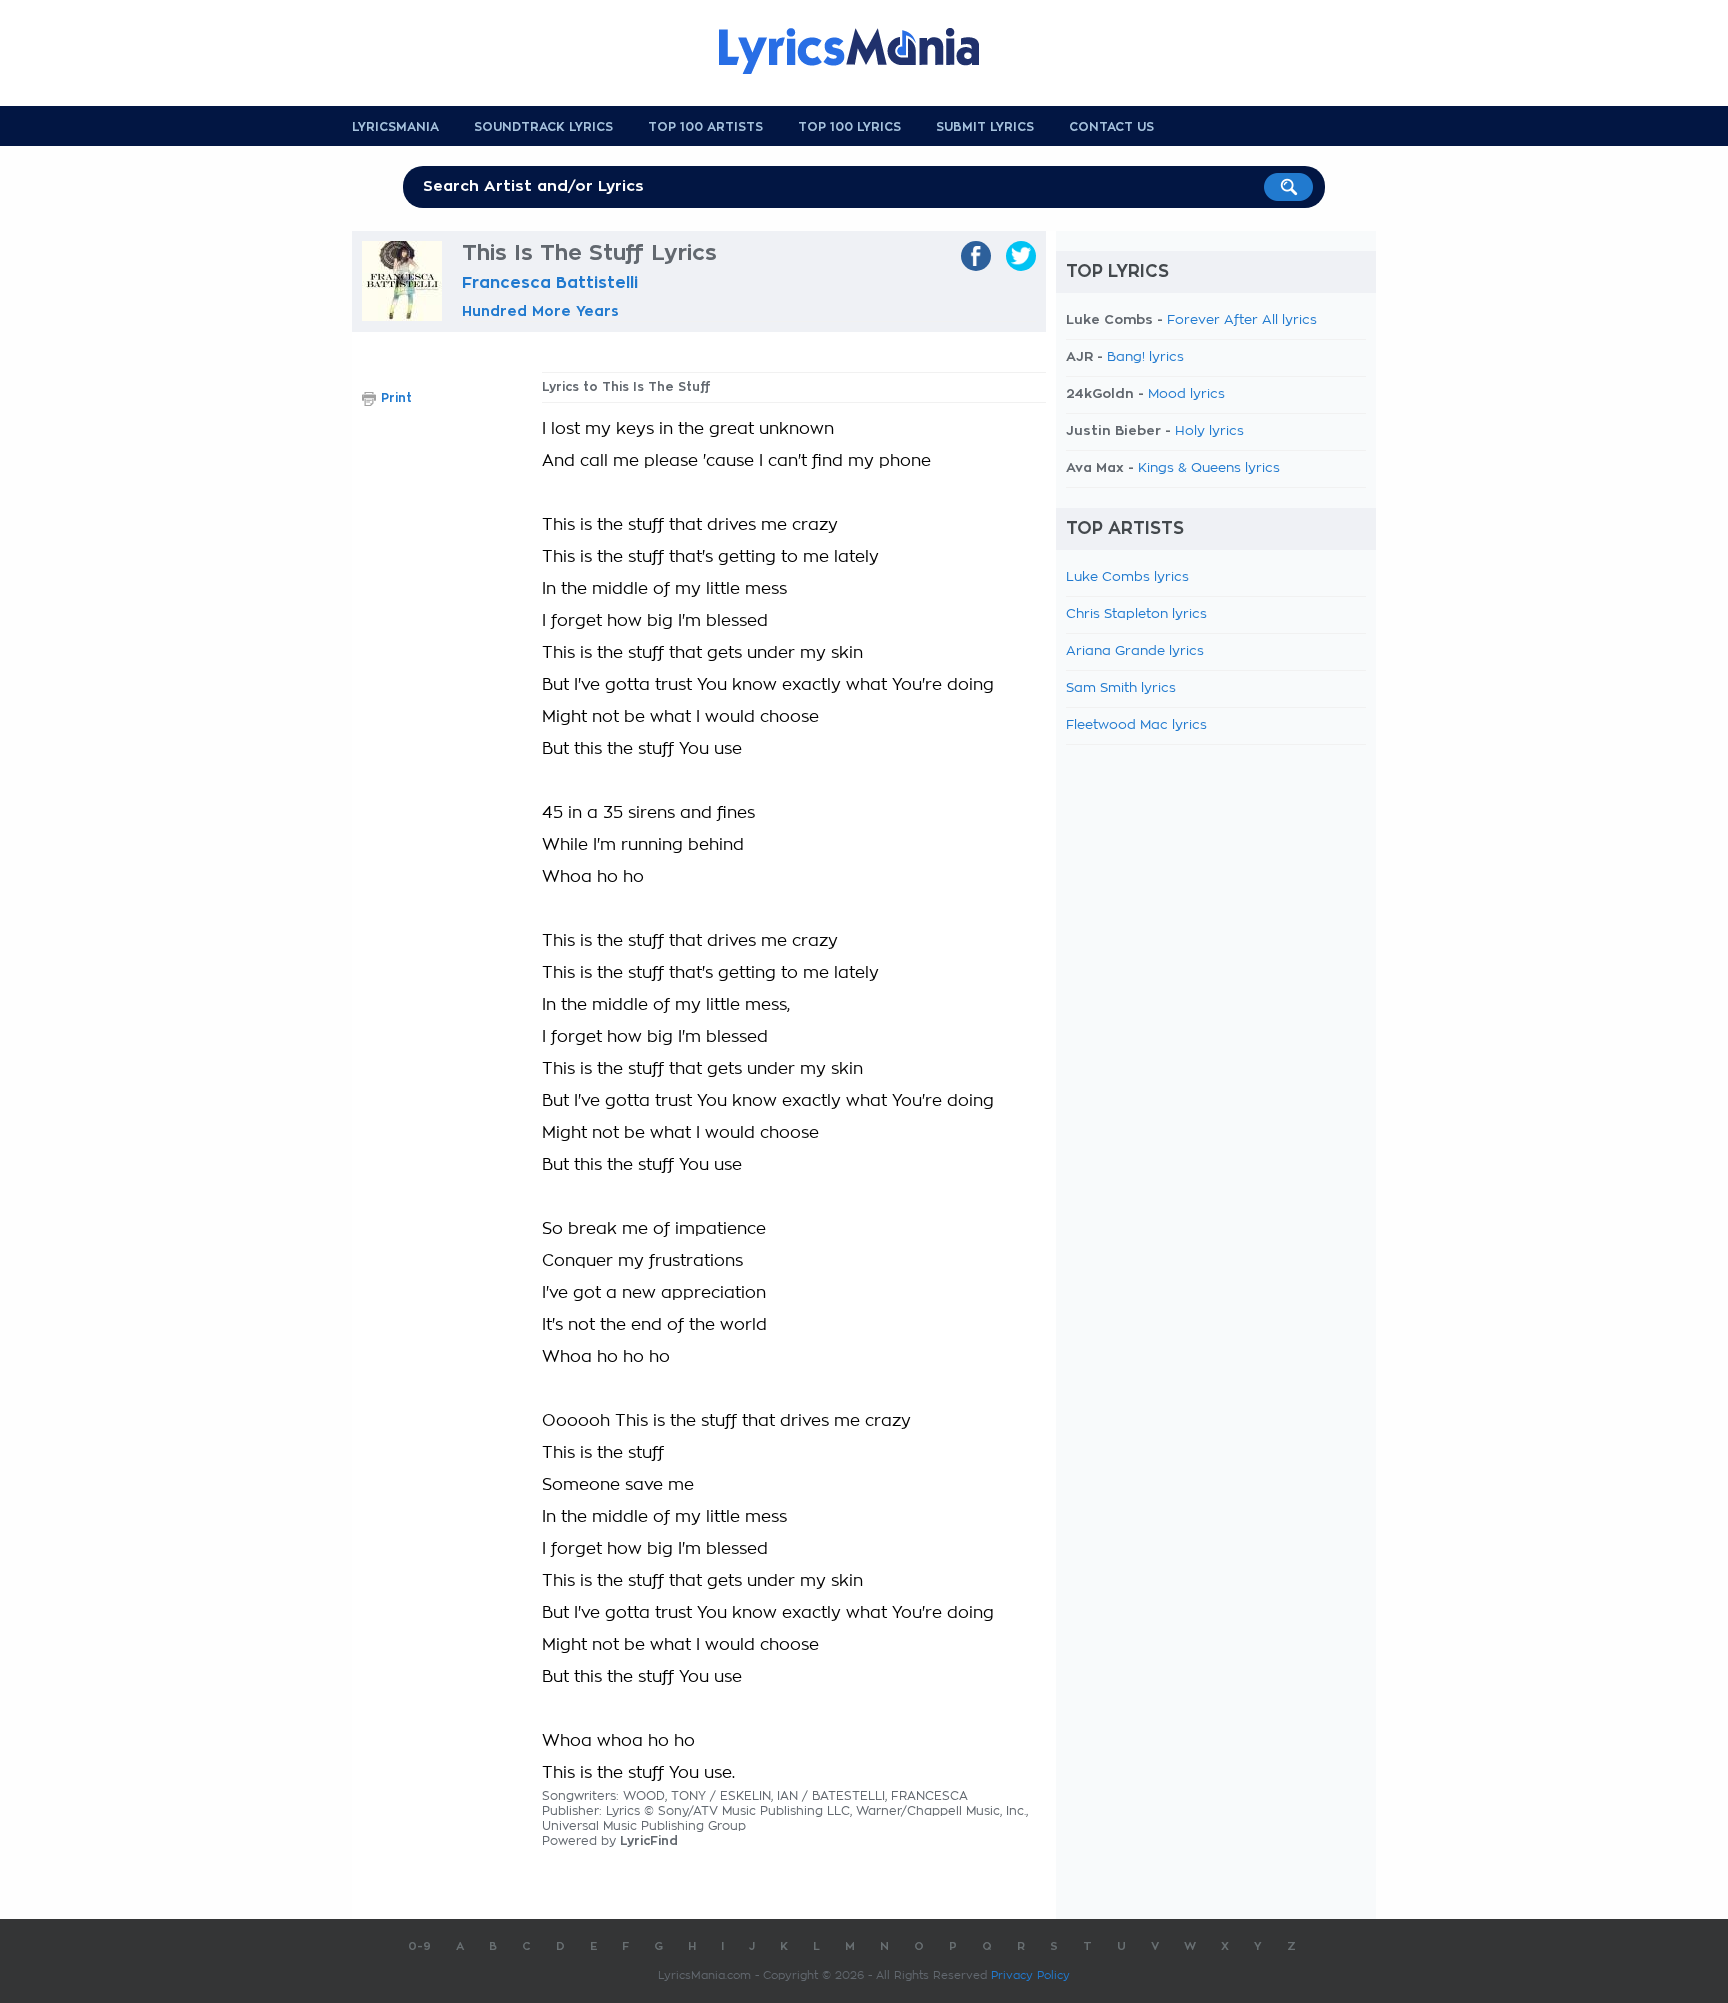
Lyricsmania (395, 127)
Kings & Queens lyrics (1209, 468)
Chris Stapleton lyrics (1136, 614)
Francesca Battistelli (550, 283)
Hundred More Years (540, 311)
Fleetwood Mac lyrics (1136, 725)
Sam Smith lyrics (1121, 688)
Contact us (1111, 127)
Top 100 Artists (705, 127)
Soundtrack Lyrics (543, 127)
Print (396, 398)
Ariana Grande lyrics (1135, 651)
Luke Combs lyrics (1127, 577)
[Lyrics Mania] (864, 51)
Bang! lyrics (1145, 357)
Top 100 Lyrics (849, 127)
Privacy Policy (1030, 1975)
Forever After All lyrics (1242, 320)
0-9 (419, 1946)
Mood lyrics (1186, 394)
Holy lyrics (1209, 431)
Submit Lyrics (985, 127)
